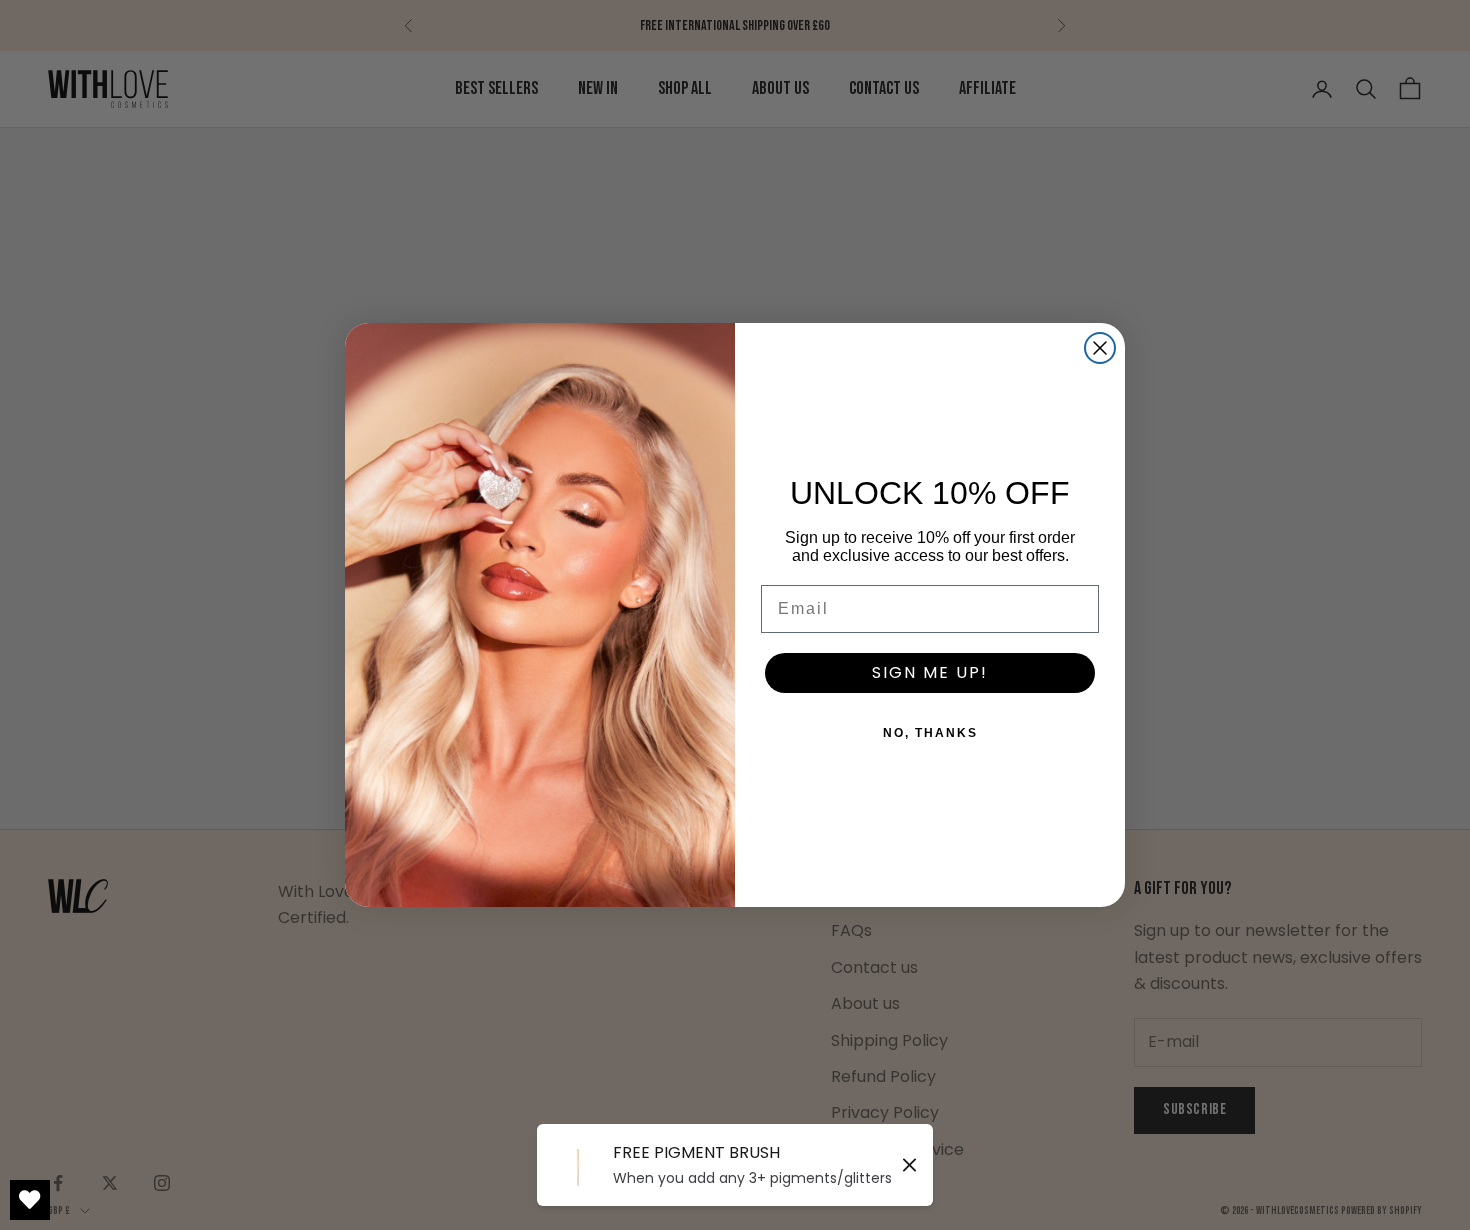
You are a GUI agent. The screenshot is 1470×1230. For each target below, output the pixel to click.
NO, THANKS (930, 733)
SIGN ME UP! (930, 672)
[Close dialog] (1100, 348)
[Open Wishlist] (30, 1200)
